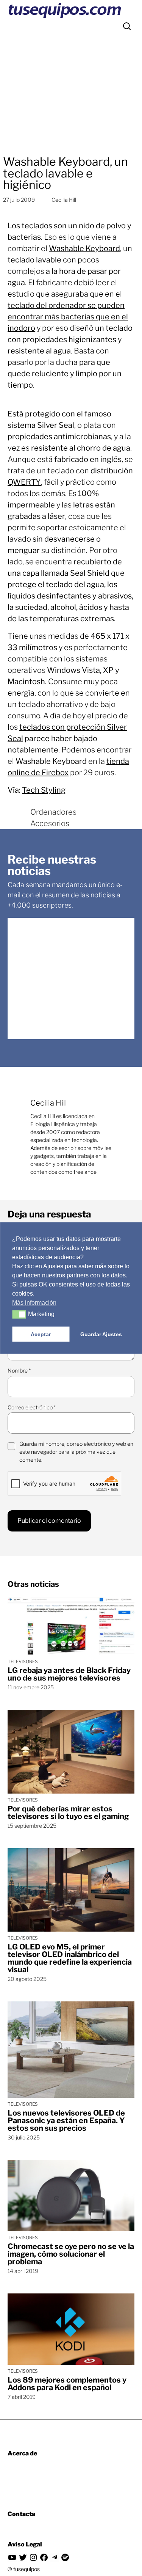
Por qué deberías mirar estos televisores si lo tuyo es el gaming (68, 1813)
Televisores (23, 1661)
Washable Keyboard (84, 248)
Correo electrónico (32, 1407)
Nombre (19, 1370)
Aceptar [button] (41, 1334)
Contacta (21, 2514)
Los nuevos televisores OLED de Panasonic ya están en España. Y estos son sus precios (66, 2120)
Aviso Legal (25, 2544)
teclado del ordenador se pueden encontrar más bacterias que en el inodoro (68, 317)
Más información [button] (34, 1303)
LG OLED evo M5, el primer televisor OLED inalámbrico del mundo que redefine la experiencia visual (70, 1958)
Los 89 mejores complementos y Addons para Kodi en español (67, 2384)
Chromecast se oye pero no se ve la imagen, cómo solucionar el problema (71, 2254)
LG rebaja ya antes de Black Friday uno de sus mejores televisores (69, 1674)
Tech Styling (44, 790)
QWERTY (24, 482)
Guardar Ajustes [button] (101, 1334)
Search (127, 26)
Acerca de (22, 2453)
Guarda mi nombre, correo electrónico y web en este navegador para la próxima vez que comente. (76, 1452)
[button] (19, 1315)
